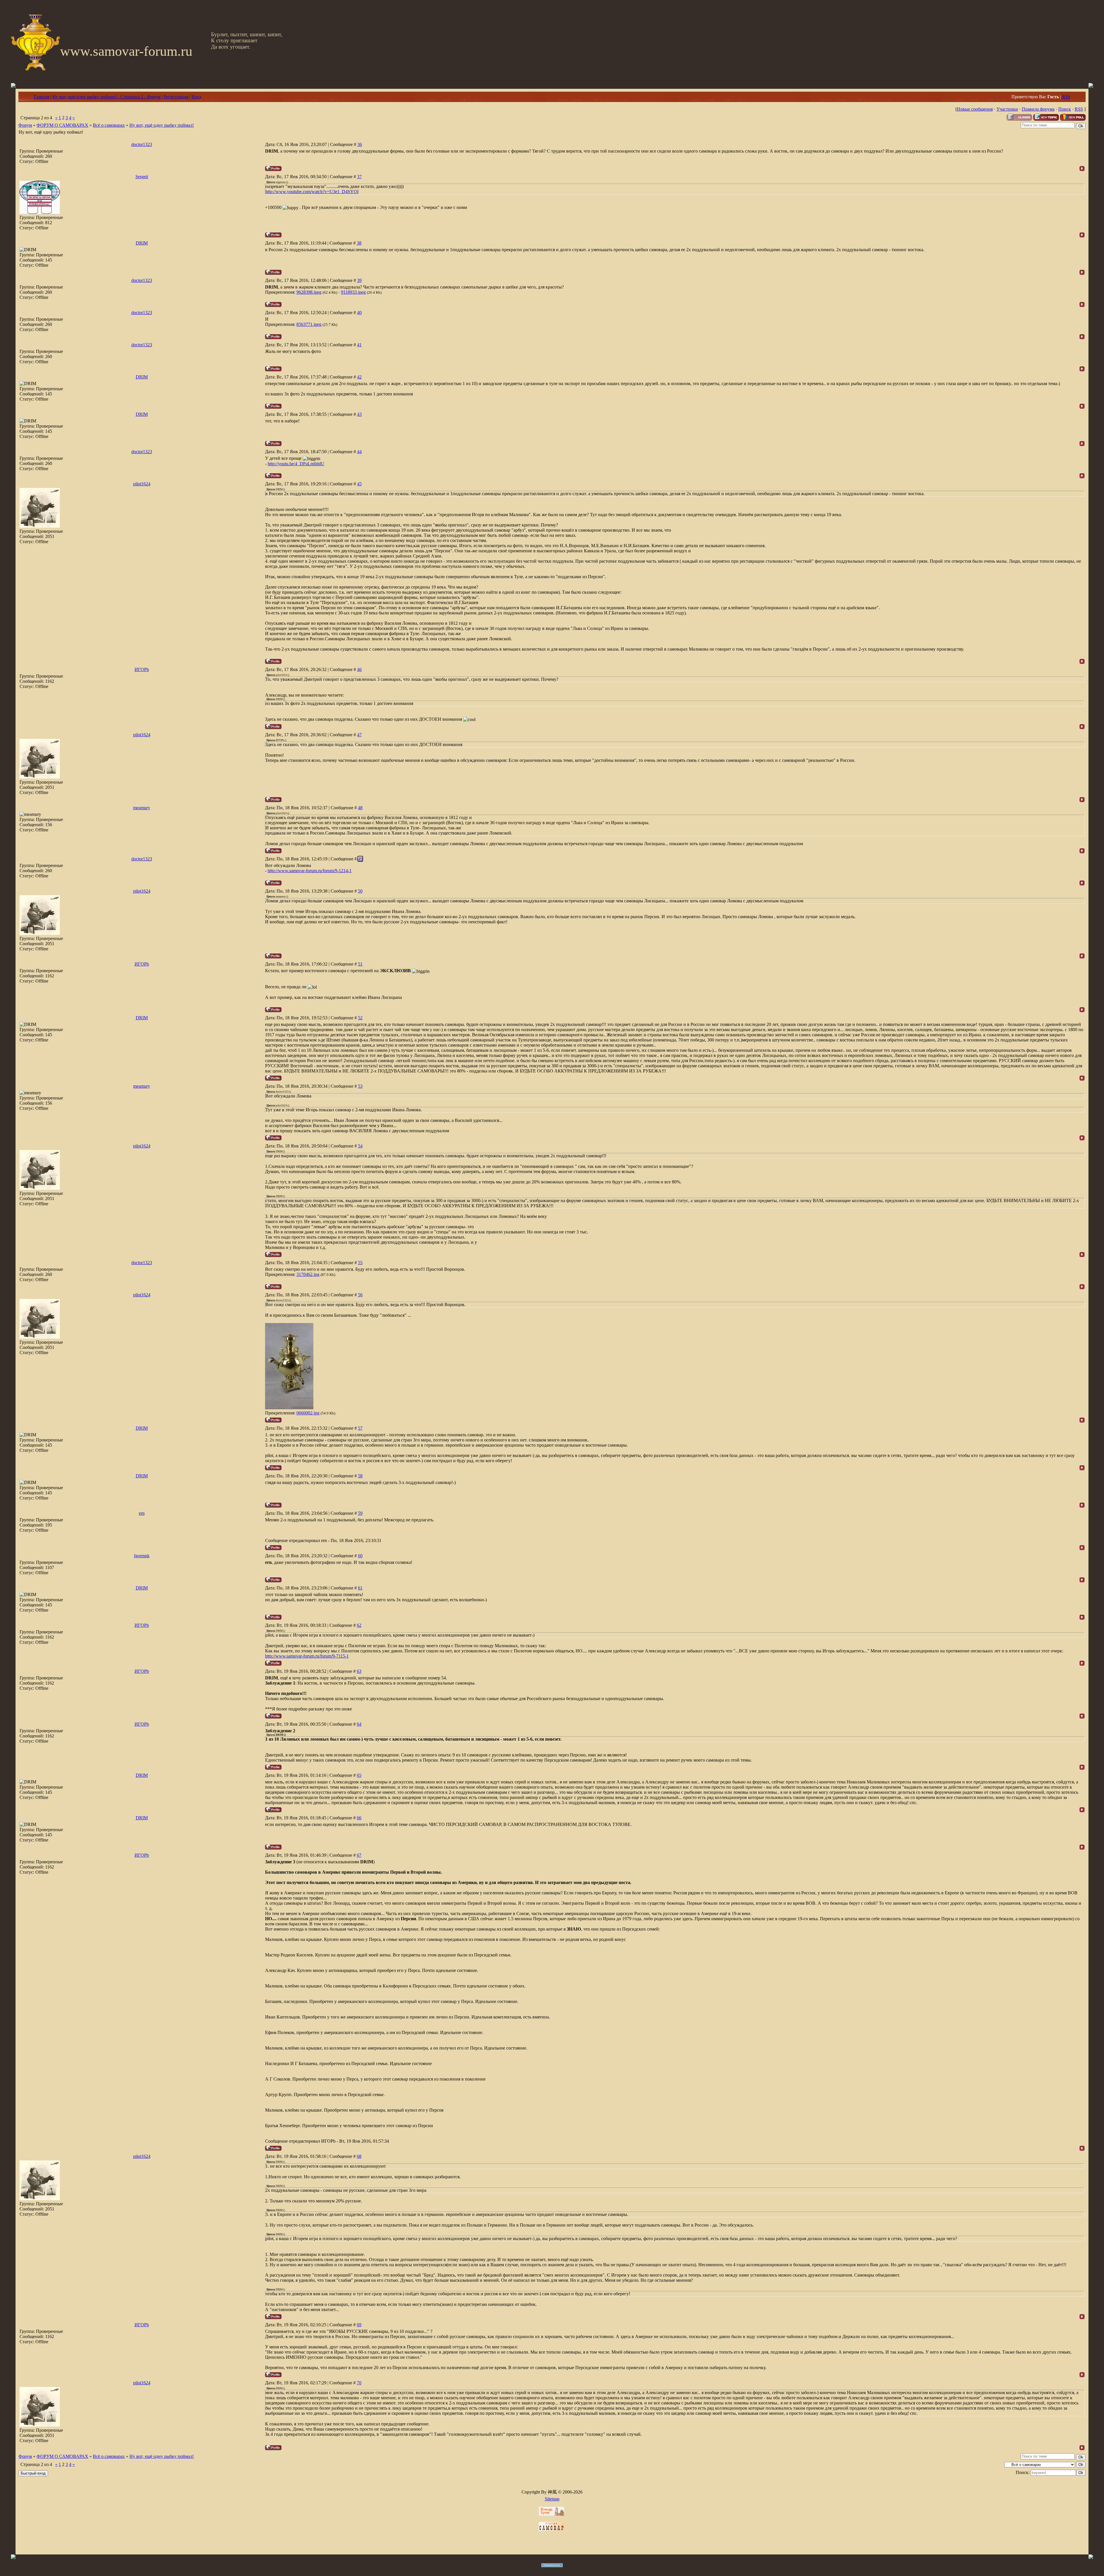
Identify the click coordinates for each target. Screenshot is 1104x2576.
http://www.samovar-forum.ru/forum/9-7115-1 (307, 1656)
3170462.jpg (308, 1274)
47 (359, 735)
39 (359, 280)
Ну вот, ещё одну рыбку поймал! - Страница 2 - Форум (106, 97)
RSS (1066, 97)
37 (359, 177)
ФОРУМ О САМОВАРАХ (62, 125)
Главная (41, 97)
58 (360, 1476)
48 (360, 808)
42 (359, 377)
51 (360, 964)
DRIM (142, 243)
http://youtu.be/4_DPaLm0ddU (296, 464)
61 (360, 1588)
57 (360, 1428)
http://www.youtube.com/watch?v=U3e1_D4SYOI (312, 192)
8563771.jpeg (309, 324)
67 (359, 1855)
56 (360, 1295)
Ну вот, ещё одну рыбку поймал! (162, 125)
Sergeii (142, 177)
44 (359, 452)
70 (359, 2383)
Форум (25, 125)
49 (360, 859)
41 (359, 345)
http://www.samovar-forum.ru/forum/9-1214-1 (310, 871)
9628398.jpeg (309, 292)
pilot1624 (142, 484)
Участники (1007, 109)
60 (360, 1556)
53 (360, 1086)
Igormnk (142, 1556)
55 (360, 1263)
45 (359, 484)
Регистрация (176, 97)
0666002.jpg (308, 1413)
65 (359, 1775)
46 (359, 669)
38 (359, 243)
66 (359, 1818)
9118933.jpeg (353, 292)
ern (142, 1513)
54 (360, 1146)
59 (360, 1513)
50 (360, 891)
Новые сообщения (975, 109)
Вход (196, 97)
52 (360, 1018)
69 (359, 2325)
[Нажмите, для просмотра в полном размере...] (289, 1408)
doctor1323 (142, 144)
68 (359, 2156)
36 (360, 144)
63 (359, 1671)
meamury (142, 808)
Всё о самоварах (109, 125)
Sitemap (552, 2499)
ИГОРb (142, 669)
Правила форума (1038, 109)
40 (359, 313)
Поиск (1065, 109)
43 (359, 414)
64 (359, 1724)
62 (359, 1625)
